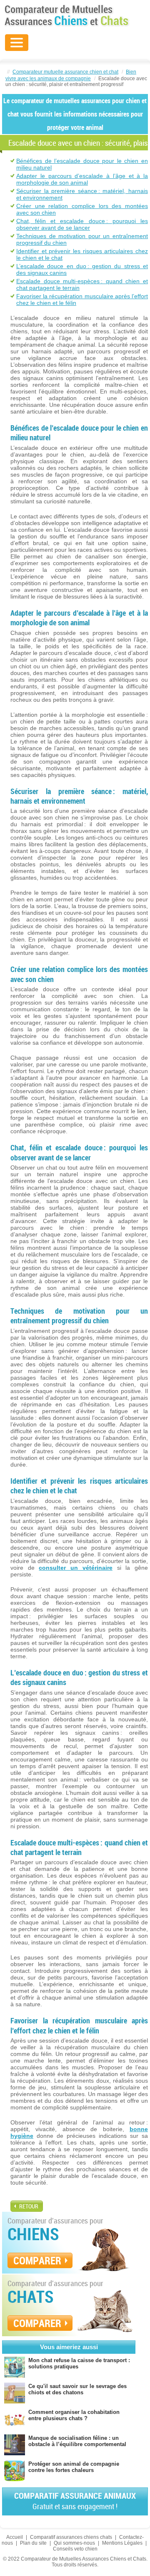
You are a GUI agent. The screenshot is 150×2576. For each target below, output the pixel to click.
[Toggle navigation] (17, 43)
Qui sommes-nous (74, 2543)
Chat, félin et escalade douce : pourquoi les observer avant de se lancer (82, 224)
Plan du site (33, 2543)
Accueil (15, 2537)
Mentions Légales (122, 2543)
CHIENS (33, 2234)
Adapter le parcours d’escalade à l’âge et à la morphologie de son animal (82, 179)
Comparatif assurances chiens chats (71, 2537)
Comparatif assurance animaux (75, 2501)
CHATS (31, 2297)
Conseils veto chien (75, 2549)
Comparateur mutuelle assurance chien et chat (65, 72)
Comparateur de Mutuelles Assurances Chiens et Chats (67, 15)
